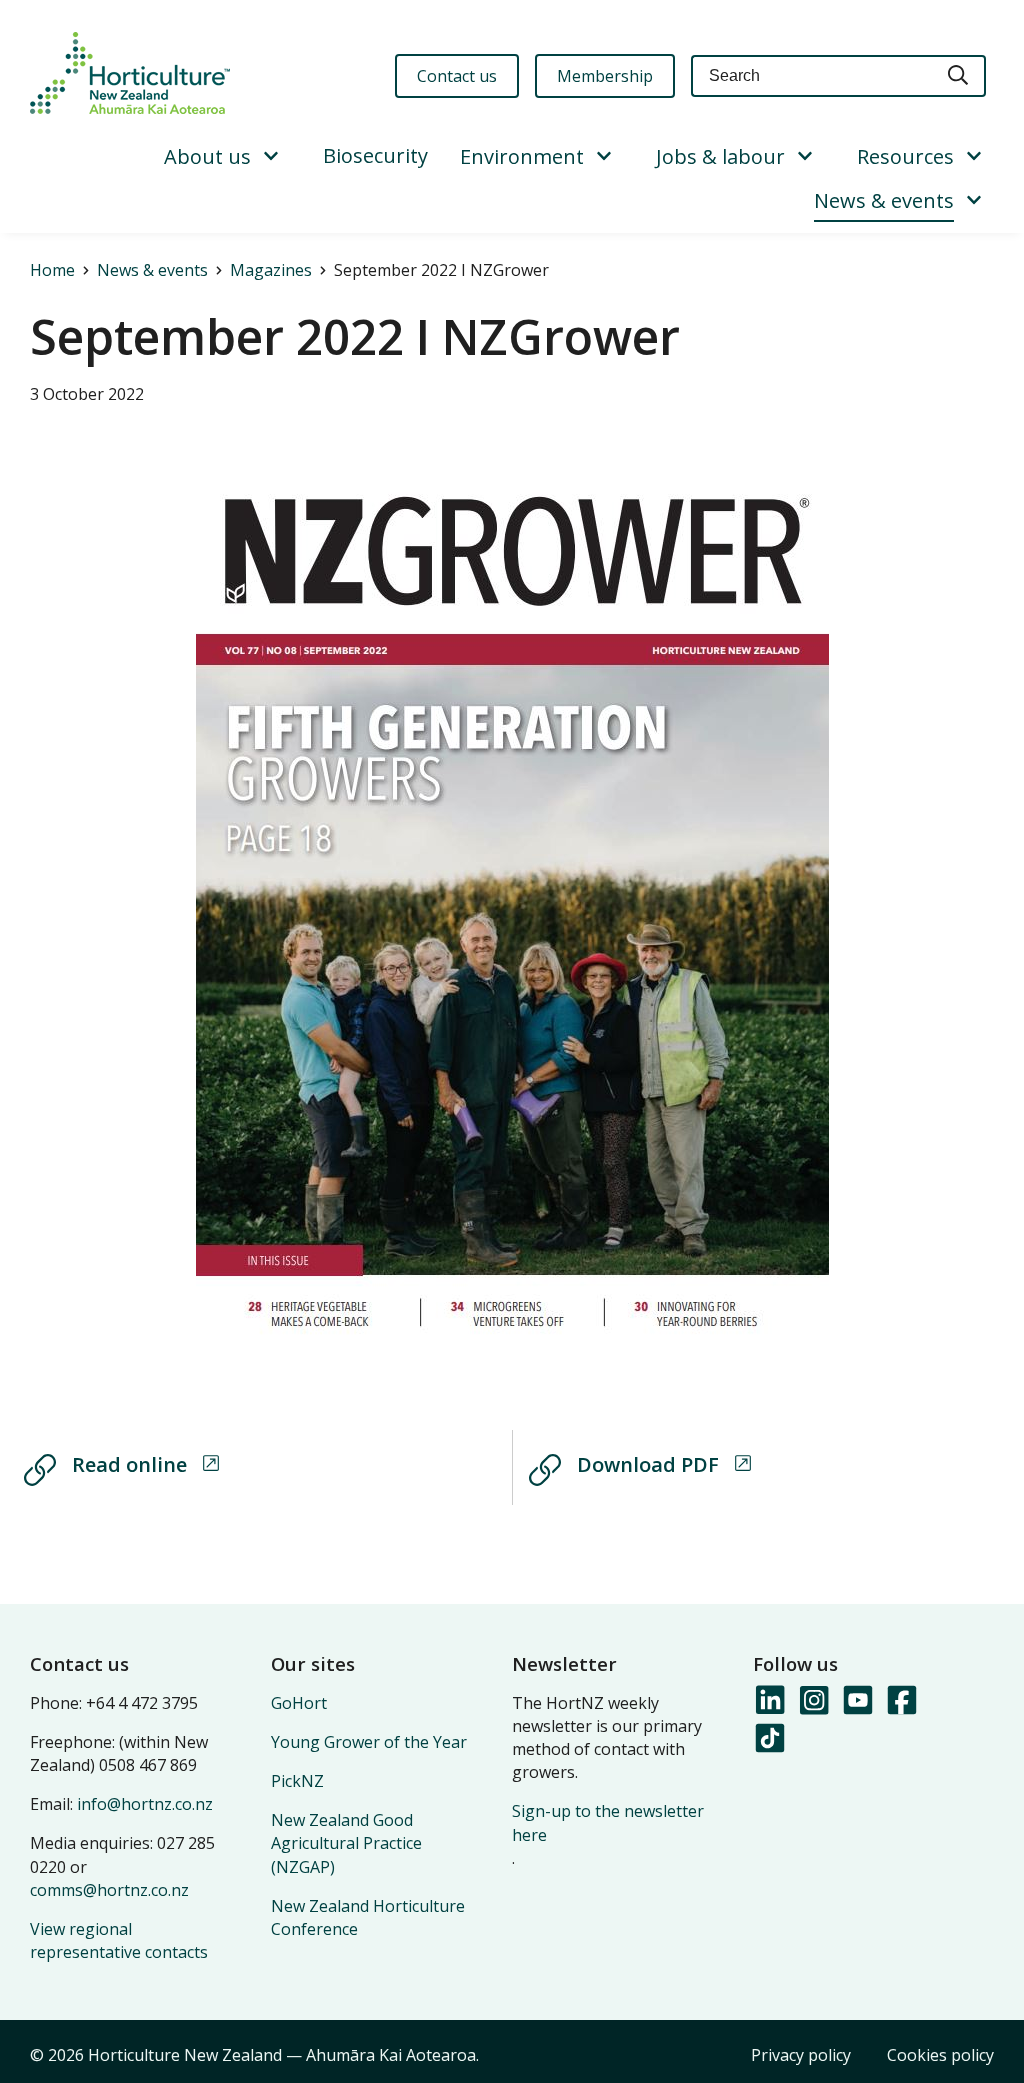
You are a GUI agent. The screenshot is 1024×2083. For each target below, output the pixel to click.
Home (52, 270)
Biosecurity (375, 155)
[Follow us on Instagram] (813, 1701)
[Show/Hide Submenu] (271, 157)
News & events (884, 200)
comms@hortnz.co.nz (109, 1890)
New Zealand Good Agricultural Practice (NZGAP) (346, 1843)
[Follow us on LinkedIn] (769, 1701)
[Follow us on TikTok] (769, 1739)
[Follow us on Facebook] (901, 1701)
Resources (905, 156)
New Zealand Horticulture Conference (368, 1917)
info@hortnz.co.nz (145, 1804)
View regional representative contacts (119, 1940)
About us (207, 156)
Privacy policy (801, 2055)
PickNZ (297, 1781)
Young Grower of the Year (369, 1742)
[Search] (959, 76)
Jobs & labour (720, 156)
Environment (522, 156)
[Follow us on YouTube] (857, 1701)
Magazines (271, 270)
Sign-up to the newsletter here (608, 1822)
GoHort (299, 1703)
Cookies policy (940, 2055)
